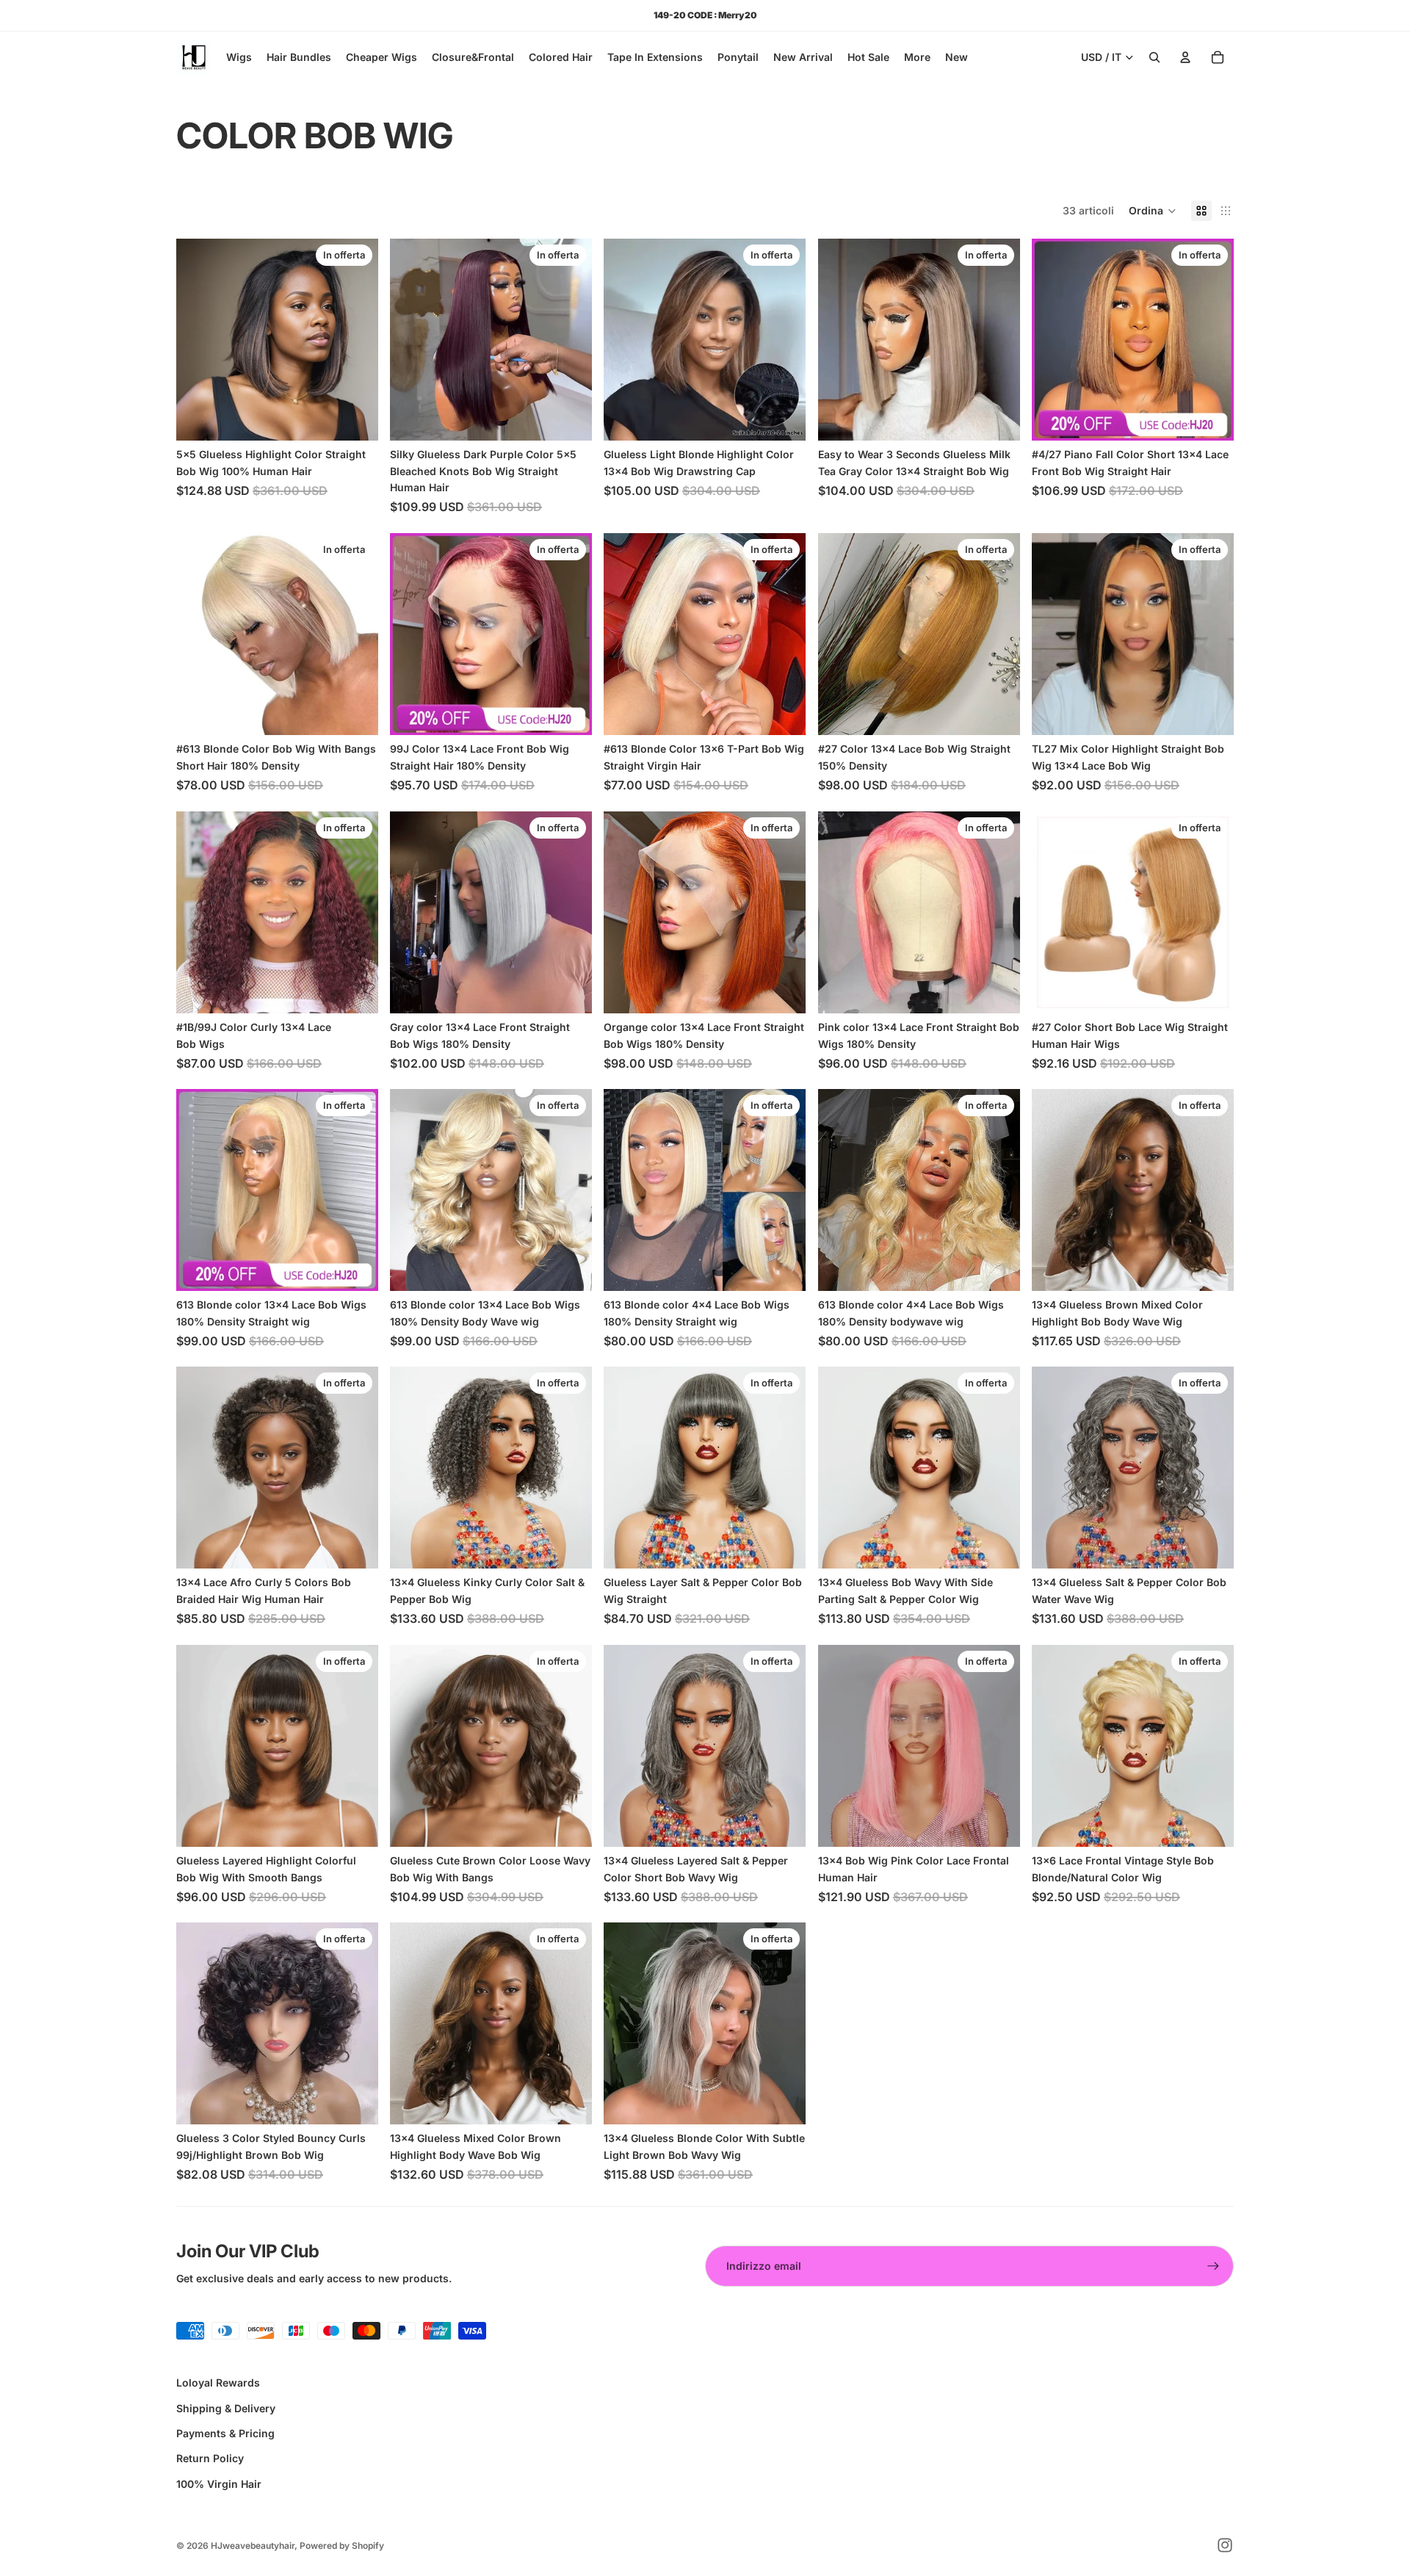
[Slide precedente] (198, 340)
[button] (1153, 211)
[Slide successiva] (356, 340)
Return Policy (210, 2458)
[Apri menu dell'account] (1185, 57)
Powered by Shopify (342, 2546)
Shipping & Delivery (226, 2408)
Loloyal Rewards (218, 2383)
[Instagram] (1225, 2545)
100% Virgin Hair (219, 2484)
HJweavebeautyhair (253, 2546)
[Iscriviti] (1213, 2266)
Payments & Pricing (225, 2433)
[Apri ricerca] (1154, 57)
